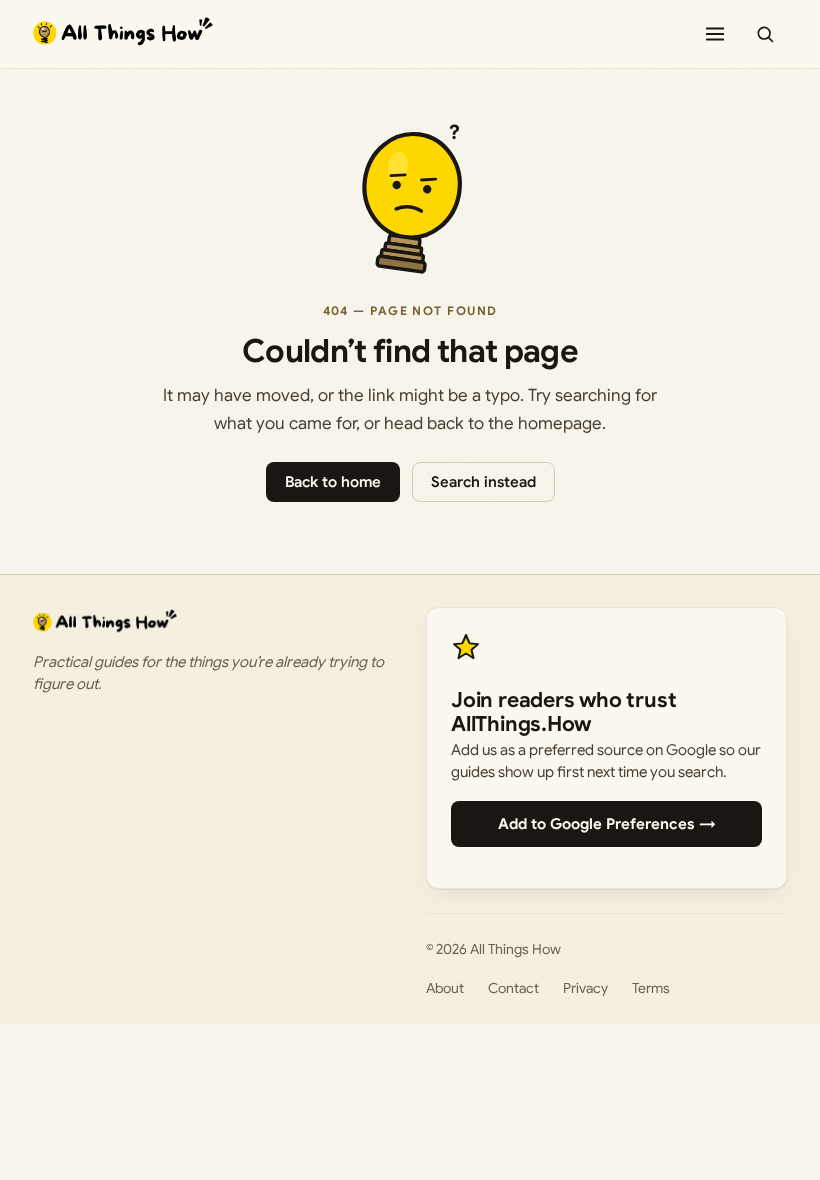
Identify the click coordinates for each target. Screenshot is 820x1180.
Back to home (333, 482)
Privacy (585, 988)
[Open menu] (715, 34)
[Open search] (765, 34)
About (445, 988)
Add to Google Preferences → (607, 824)
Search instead (483, 482)
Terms (651, 988)
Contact (513, 988)
